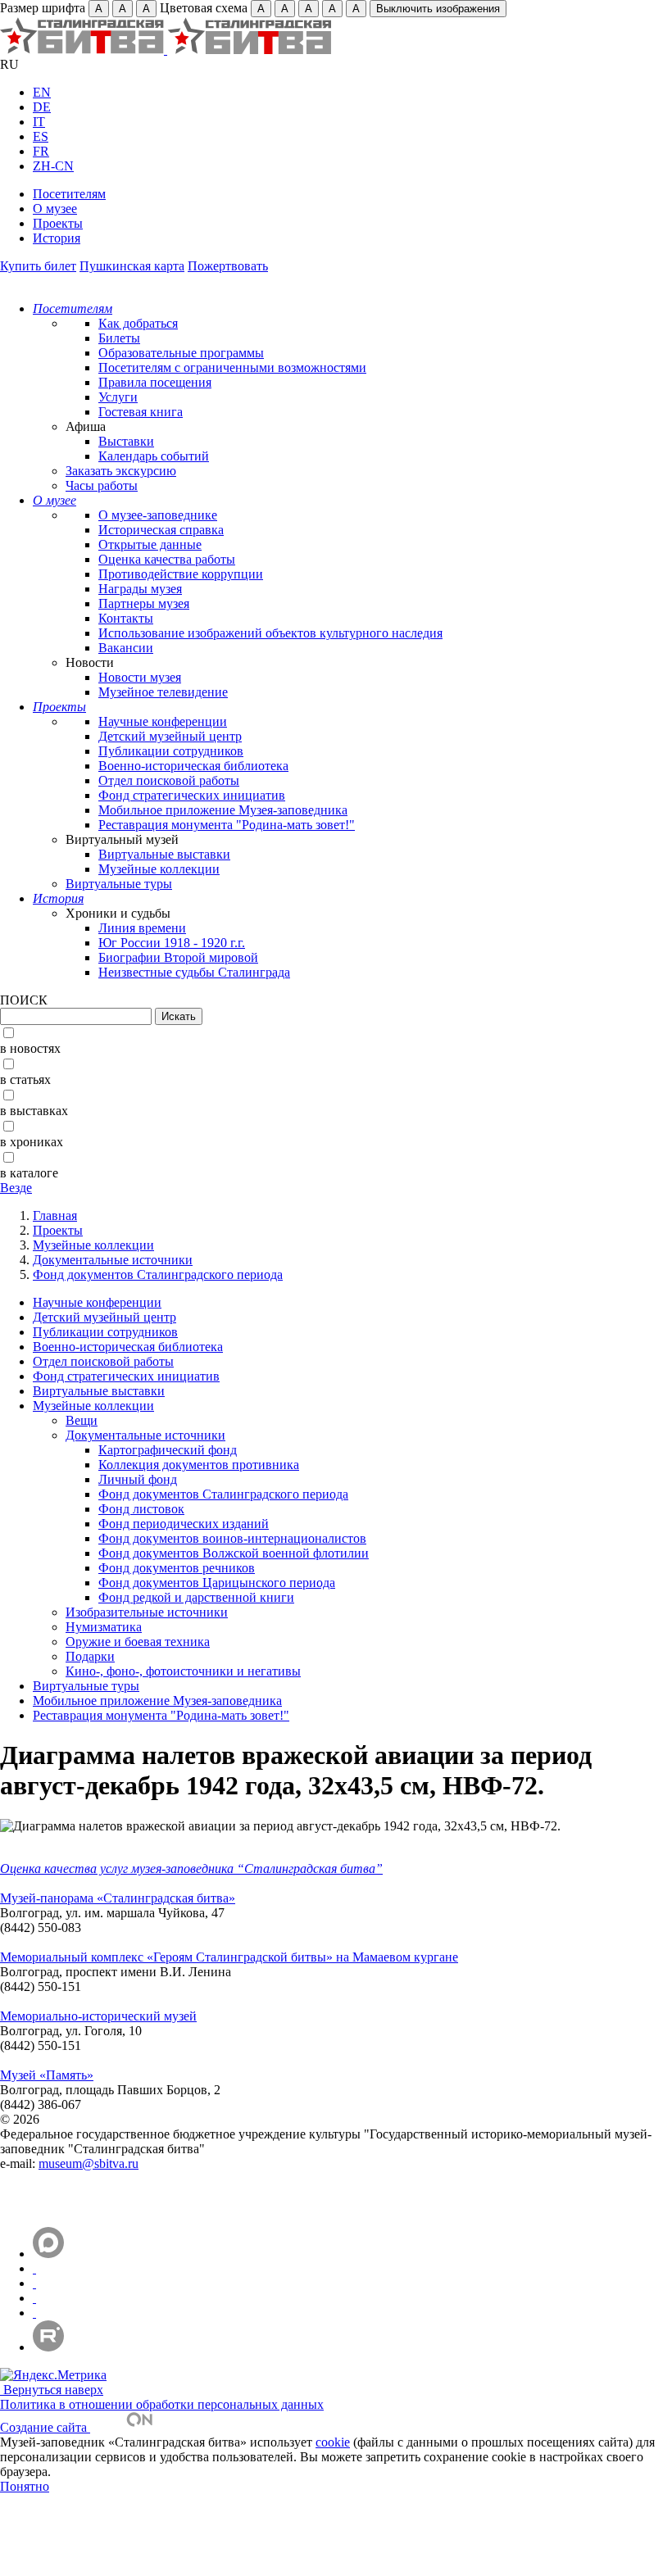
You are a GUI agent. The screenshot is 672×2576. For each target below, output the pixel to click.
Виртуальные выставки (164, 854)
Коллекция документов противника (199, 1465)
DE (42, 107)
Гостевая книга (141, 412)
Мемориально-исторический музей (98, 2016)
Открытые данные (150, 544)
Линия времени (142, 928)
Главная (55, 1215)
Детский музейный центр (170, 736)
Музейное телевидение (163, 692)
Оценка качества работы (167, 559)
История (57, 238)
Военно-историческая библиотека (193, 766)
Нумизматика (104, 1627)
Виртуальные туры (119, 884)
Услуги (118, 397)
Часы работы (102, 485)
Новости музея (140, 677)
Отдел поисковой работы (169, 780)
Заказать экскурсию (121, 471)
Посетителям (69, 194)
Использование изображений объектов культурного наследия (270, 633)
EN (42, 92)
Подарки (90, 1656)
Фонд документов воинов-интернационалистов (232, 1538)
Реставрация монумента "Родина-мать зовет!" (227, 825)
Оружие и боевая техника (138, 1642)
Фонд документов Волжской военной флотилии (234, 1553)
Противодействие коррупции (181, 574)
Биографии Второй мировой (178, 957)
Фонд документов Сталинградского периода (158, 1274)
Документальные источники (113, 1260)
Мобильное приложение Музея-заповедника (223, 810)
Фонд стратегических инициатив (192, 795)
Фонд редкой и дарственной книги (196, 1597)
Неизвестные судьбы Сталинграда (194, 972)
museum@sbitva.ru (89, 2163)
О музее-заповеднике (158, 515)
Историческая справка (161, 530)
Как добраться (138, 323)
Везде (16, 1188)
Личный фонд (138, 1479)
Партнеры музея (144, 603)
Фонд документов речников (177, 1568)
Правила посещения (155, 382)
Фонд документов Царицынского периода (217, 1583)
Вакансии (126, 648)
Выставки (126, 441)
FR (41, 151)
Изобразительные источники (147, 1612)
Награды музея (140, 589)
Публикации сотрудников (171, 751)
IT (39, 122)
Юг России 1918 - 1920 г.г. (172, 943)
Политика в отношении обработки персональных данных (162, 2404)
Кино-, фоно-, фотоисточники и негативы (183, 1671)
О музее (55, 209)
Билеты (119, 338)
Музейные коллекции (159, 869)
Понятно (25, 2486)
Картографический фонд (168, 1450)
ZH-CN (53, 166)
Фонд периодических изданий (184, 1524)
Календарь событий (154, 456)
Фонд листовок (141, 1509)
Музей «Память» (47, 2075)
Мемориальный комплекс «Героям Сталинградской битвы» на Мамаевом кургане (229, 1957)
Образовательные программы (181, 353)
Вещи (82, 1420)
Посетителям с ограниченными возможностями (232, 367)
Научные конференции (163, 721)
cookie (333, 2442)
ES (41, 136)
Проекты (58, 223)
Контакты (126, 618)
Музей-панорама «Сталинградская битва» (118, 1898)
